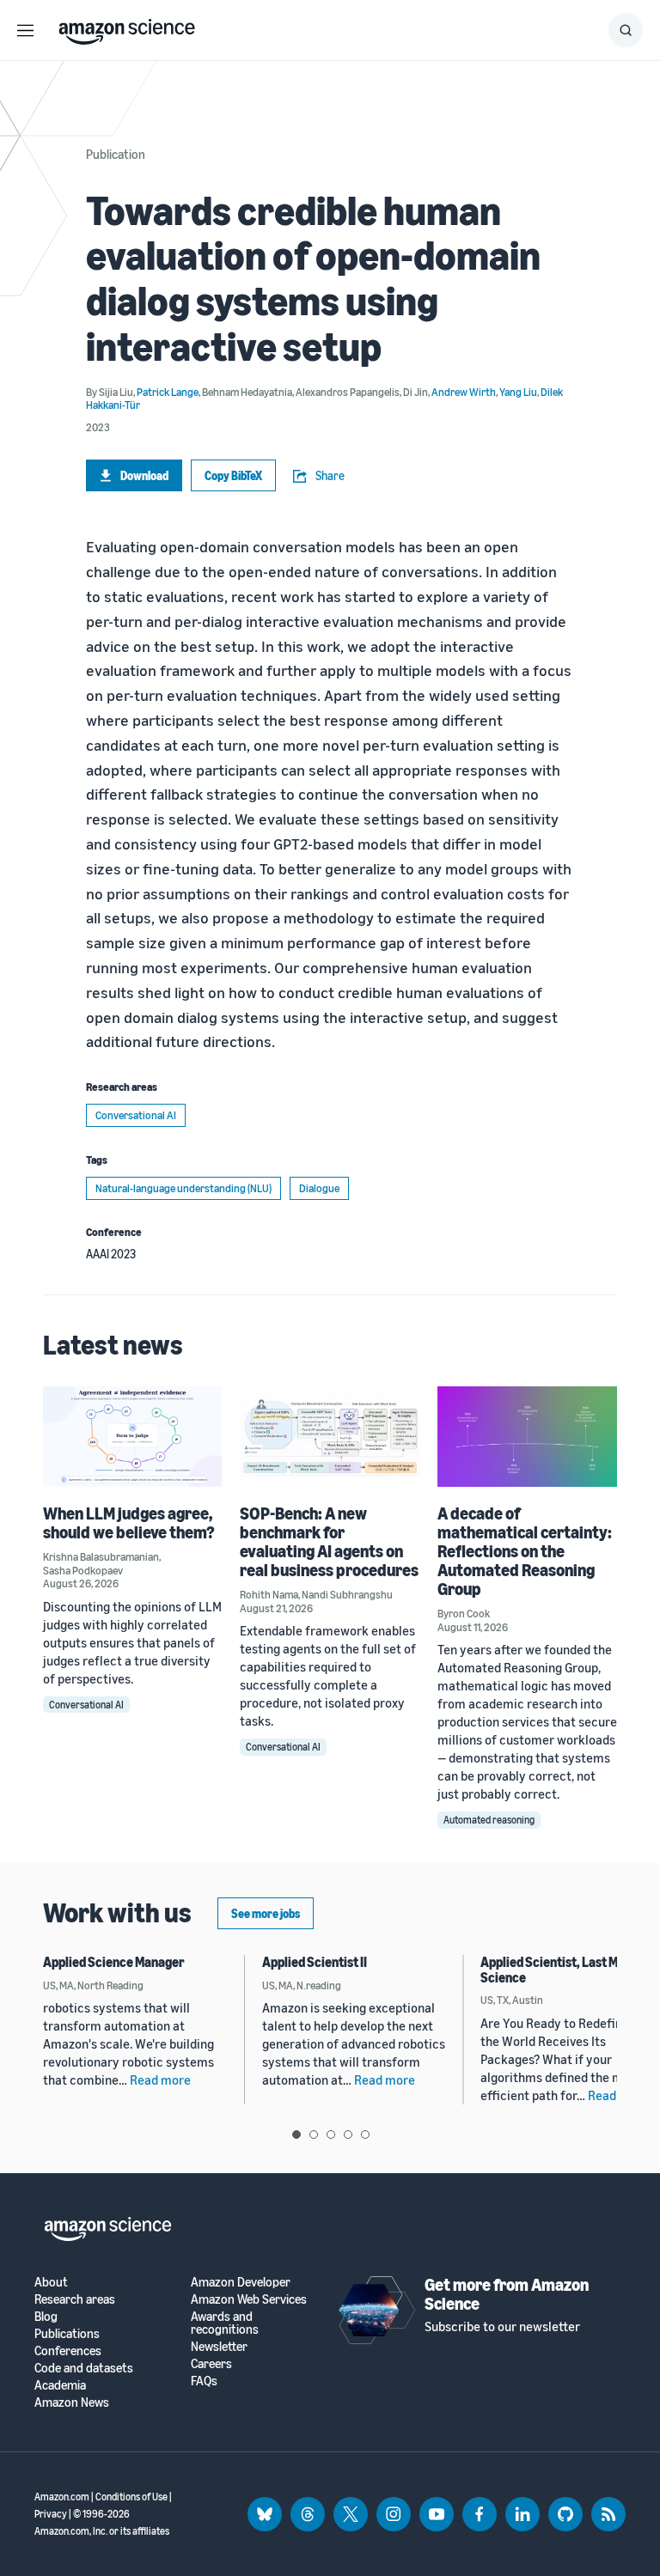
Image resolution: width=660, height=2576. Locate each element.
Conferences (68, 2351)
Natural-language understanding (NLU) (183, 1188)
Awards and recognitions (225, 2323)
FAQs (204, 2381)
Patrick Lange (168, 392)
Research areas (75, 2299)
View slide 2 (314, 2134)
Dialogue (319, 1188)
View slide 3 (331, 2134)
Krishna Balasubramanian (101, 1556)
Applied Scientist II (315, 1962)
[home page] (127, 27)
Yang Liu (518, 392)
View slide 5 (365, 2134)
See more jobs (266, 1913)
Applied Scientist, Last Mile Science (556, 1970)
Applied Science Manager (114, 1962)
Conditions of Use (131, 2497)
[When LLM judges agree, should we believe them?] (133, 1437)
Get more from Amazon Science (507, 2294)
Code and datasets (84, 2368)
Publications (67, 2333)
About (51, 2282)
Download (144, 475)
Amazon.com (62, 2497)
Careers (211, 2363)
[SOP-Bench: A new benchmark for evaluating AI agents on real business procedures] (330, 1437)
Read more (160, 2080)
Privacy (51, 2514)
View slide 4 (348, 2134)
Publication (116, 154)
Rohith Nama (269, 1594)
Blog (46, 2316)
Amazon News (72, 2402)
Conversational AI (136, 1115)
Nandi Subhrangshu (347, 1594)
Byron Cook (464, 1613)
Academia (60, 2385)
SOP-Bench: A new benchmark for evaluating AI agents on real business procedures (329, 1541)
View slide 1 (296, 2134)
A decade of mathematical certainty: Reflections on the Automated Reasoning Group (525, 1551)
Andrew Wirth (464, 392)
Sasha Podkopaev (83, 1570)
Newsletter (219, 2346)
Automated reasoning (489, 1820)
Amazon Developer (241, 2282)
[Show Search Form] (626, 30)
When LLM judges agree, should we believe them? (129, 1522)
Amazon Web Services (249, 2299)
